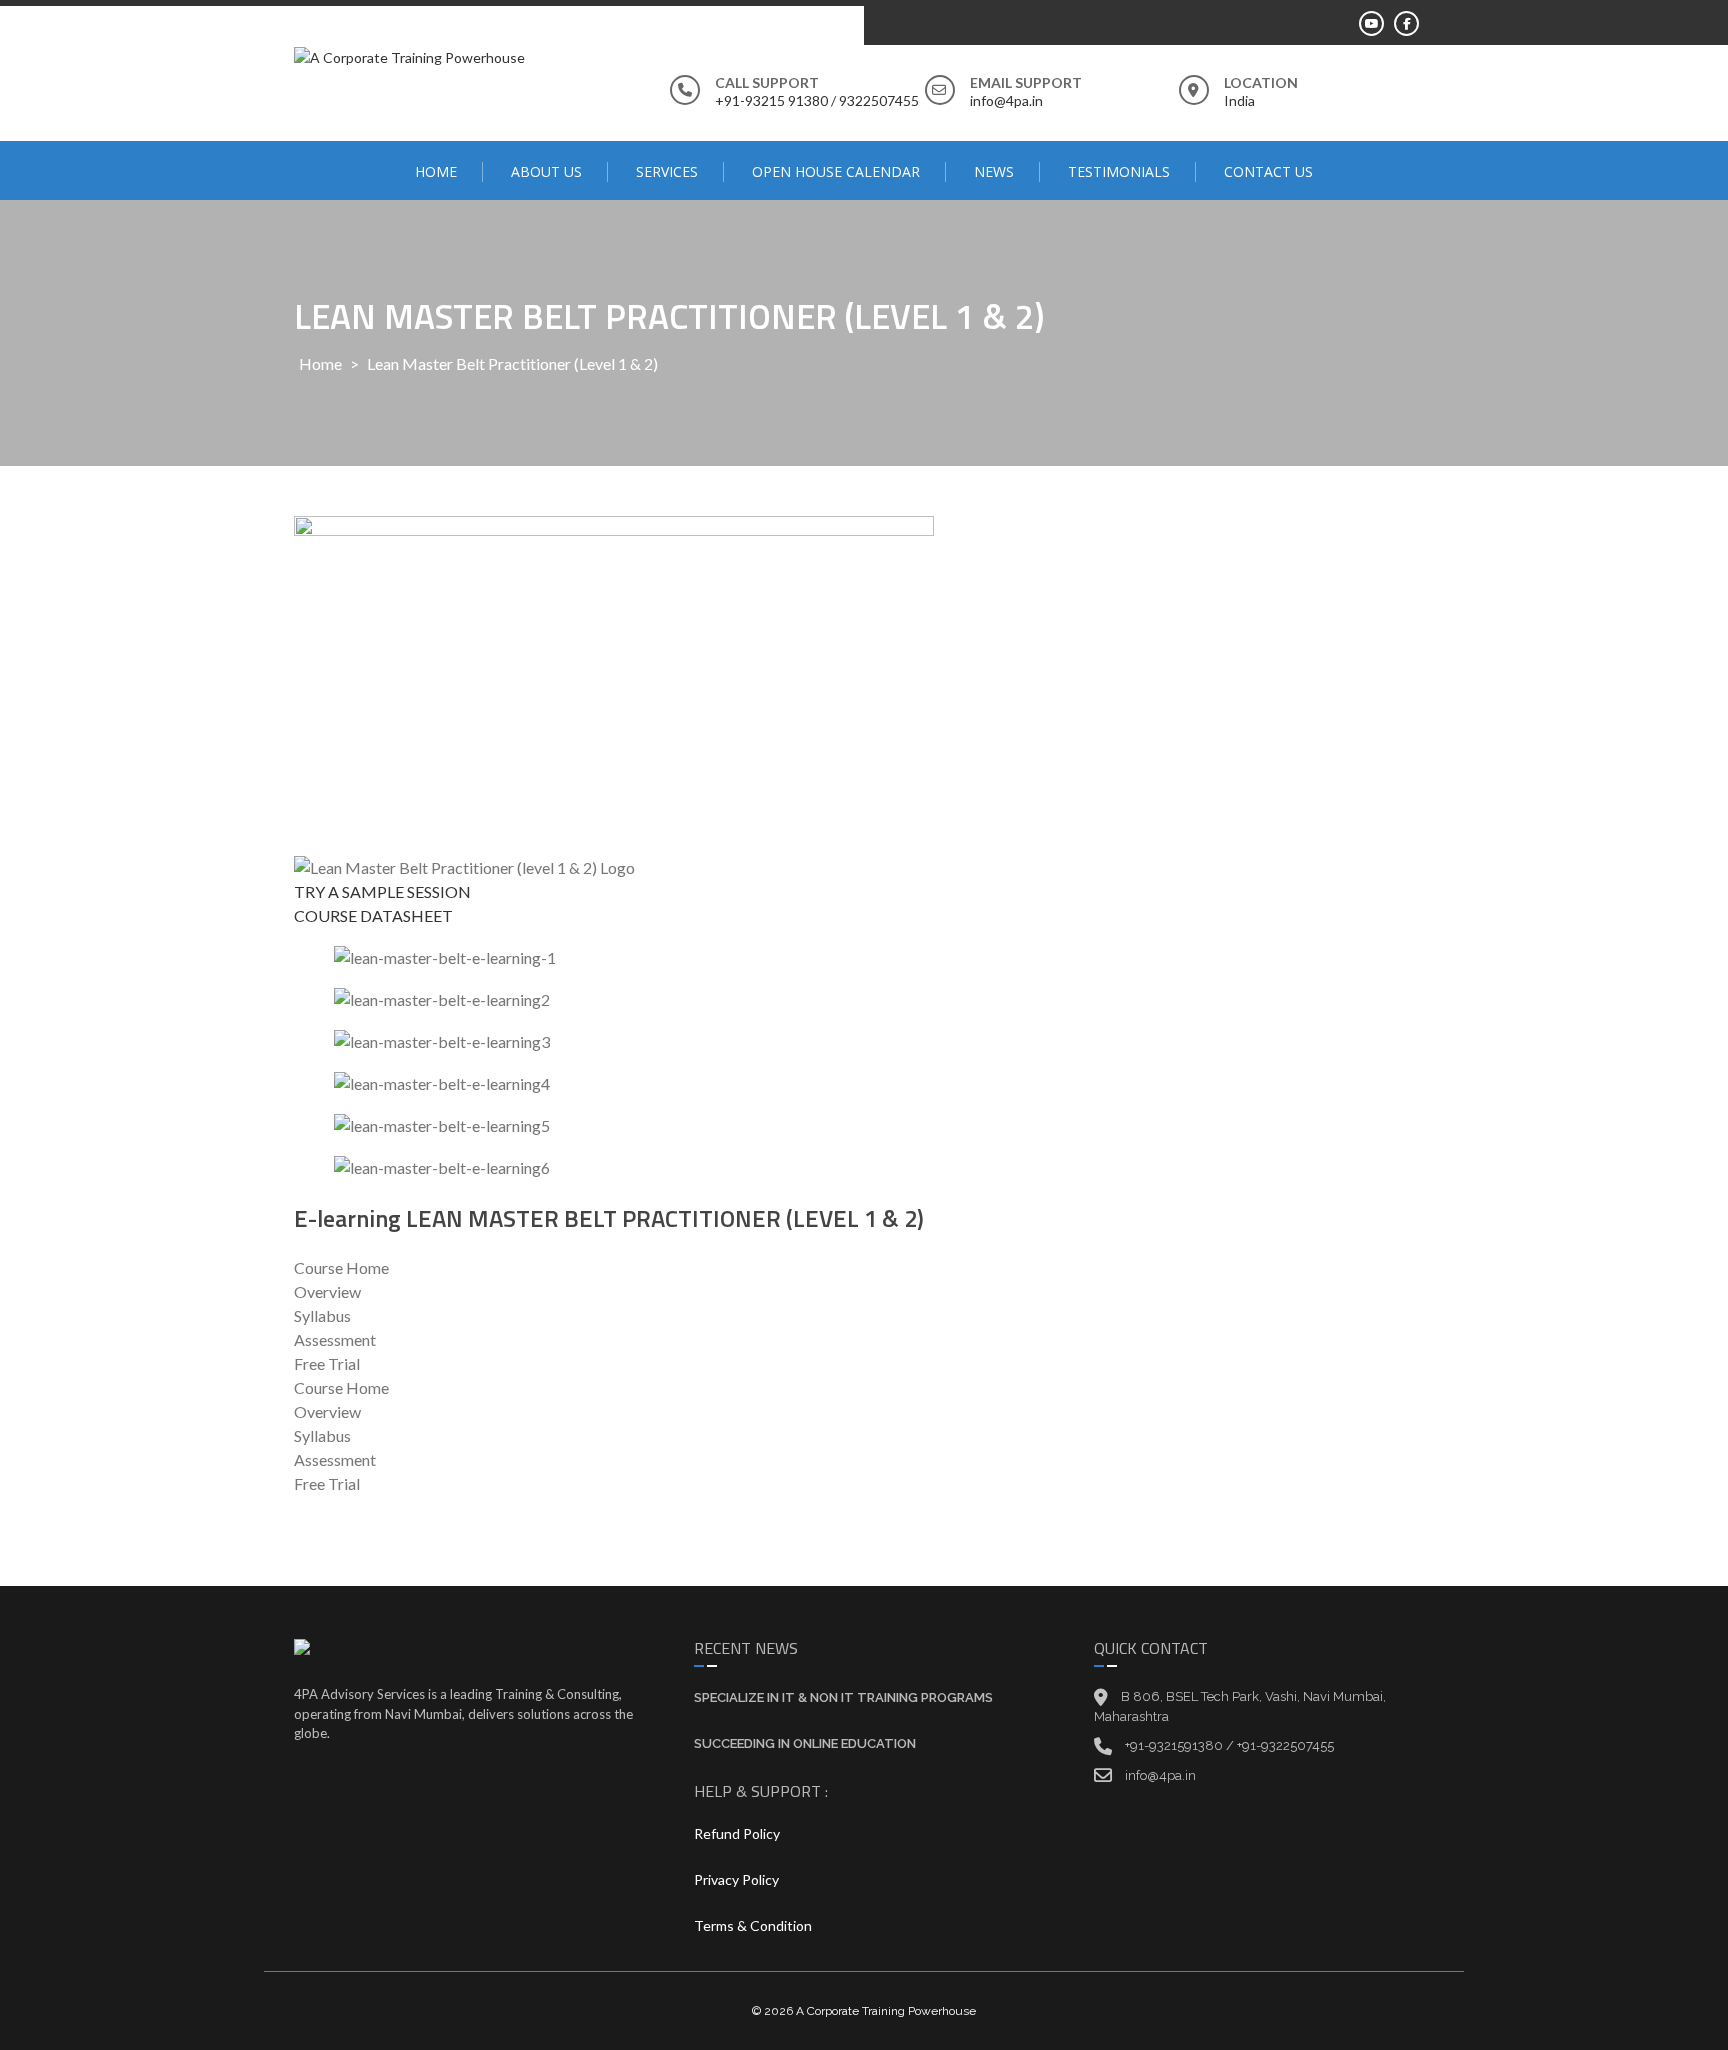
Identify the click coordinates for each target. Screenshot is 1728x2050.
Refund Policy (737, 1833)
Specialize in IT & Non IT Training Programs (843, 1697)
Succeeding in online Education (805, 1743)
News (994, 171)
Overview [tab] (327, 1291)
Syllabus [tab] (322, 1315)
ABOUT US (546, 171)
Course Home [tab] (341, 1267)
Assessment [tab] (335, 1339)
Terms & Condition (753, 1925)
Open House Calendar (836, 171)
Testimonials (1119, 171)
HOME (436, 171)
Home (320, 363)
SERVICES (667, 171)
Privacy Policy (736, 1879)
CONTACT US (1268, 171)
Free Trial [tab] (327, 1363)
